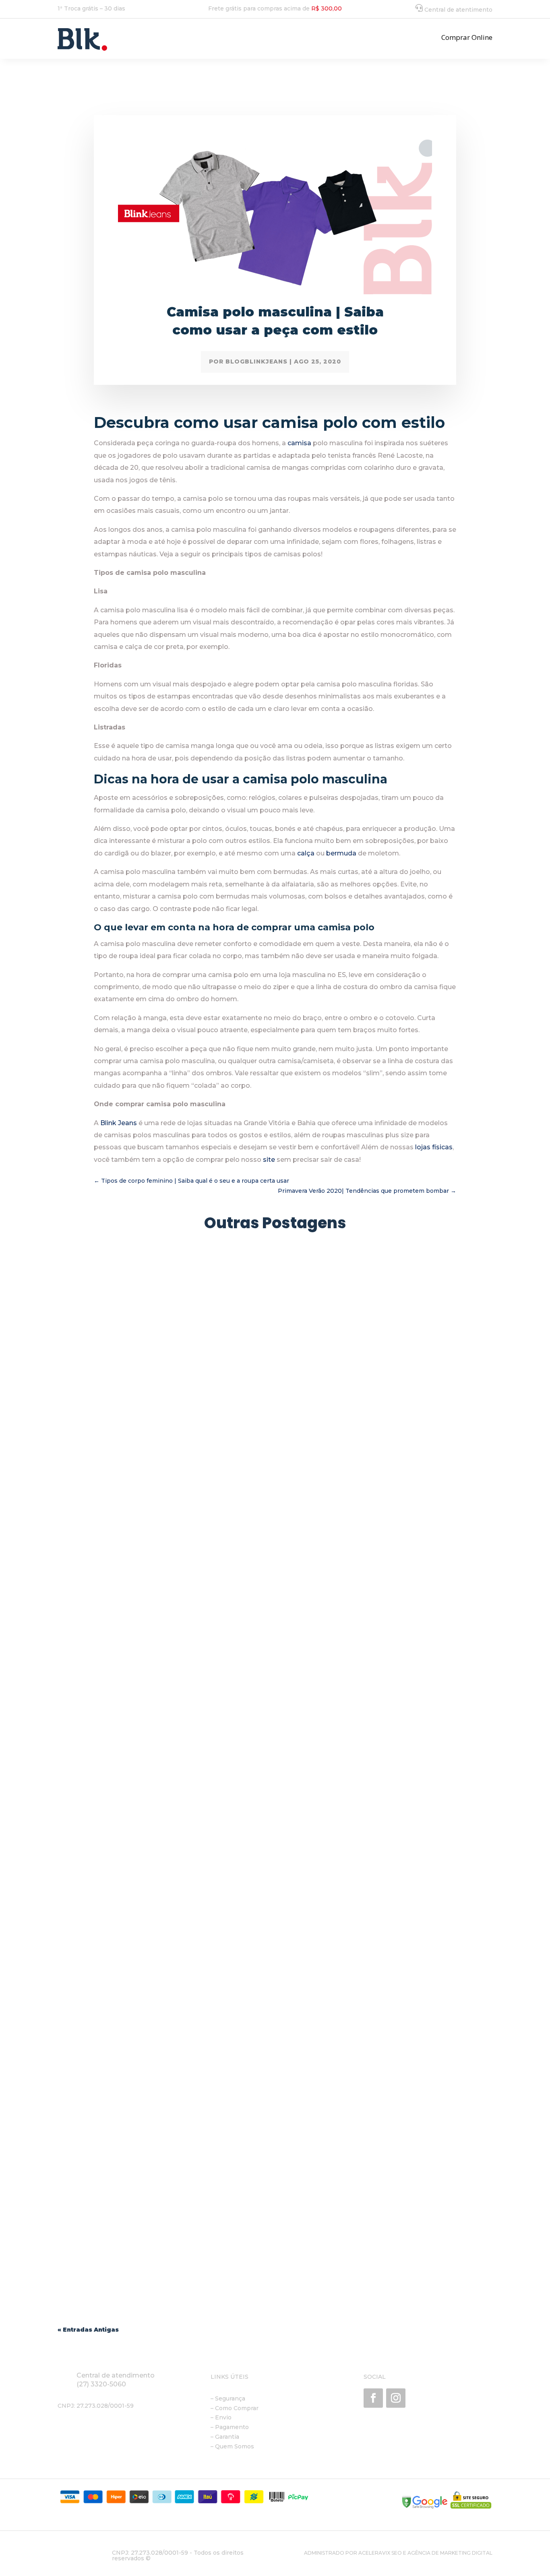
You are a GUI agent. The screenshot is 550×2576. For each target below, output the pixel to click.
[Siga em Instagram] (396, 2398)
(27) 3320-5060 (101, 2384)
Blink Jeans (118, 1123)
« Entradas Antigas (88, 2330)
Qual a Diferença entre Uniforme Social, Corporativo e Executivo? (179, 1896)
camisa (299, 443)
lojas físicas (433, 1147)
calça (306, 853)
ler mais (77, 1571)
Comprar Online (467, 37)
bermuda (341, 853)
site (268, 1160)
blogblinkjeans (256, 362)
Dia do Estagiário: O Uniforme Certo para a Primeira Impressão (174, 1538)
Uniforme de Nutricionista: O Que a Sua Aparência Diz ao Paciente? (183, 2254)
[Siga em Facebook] (373, 2398)
